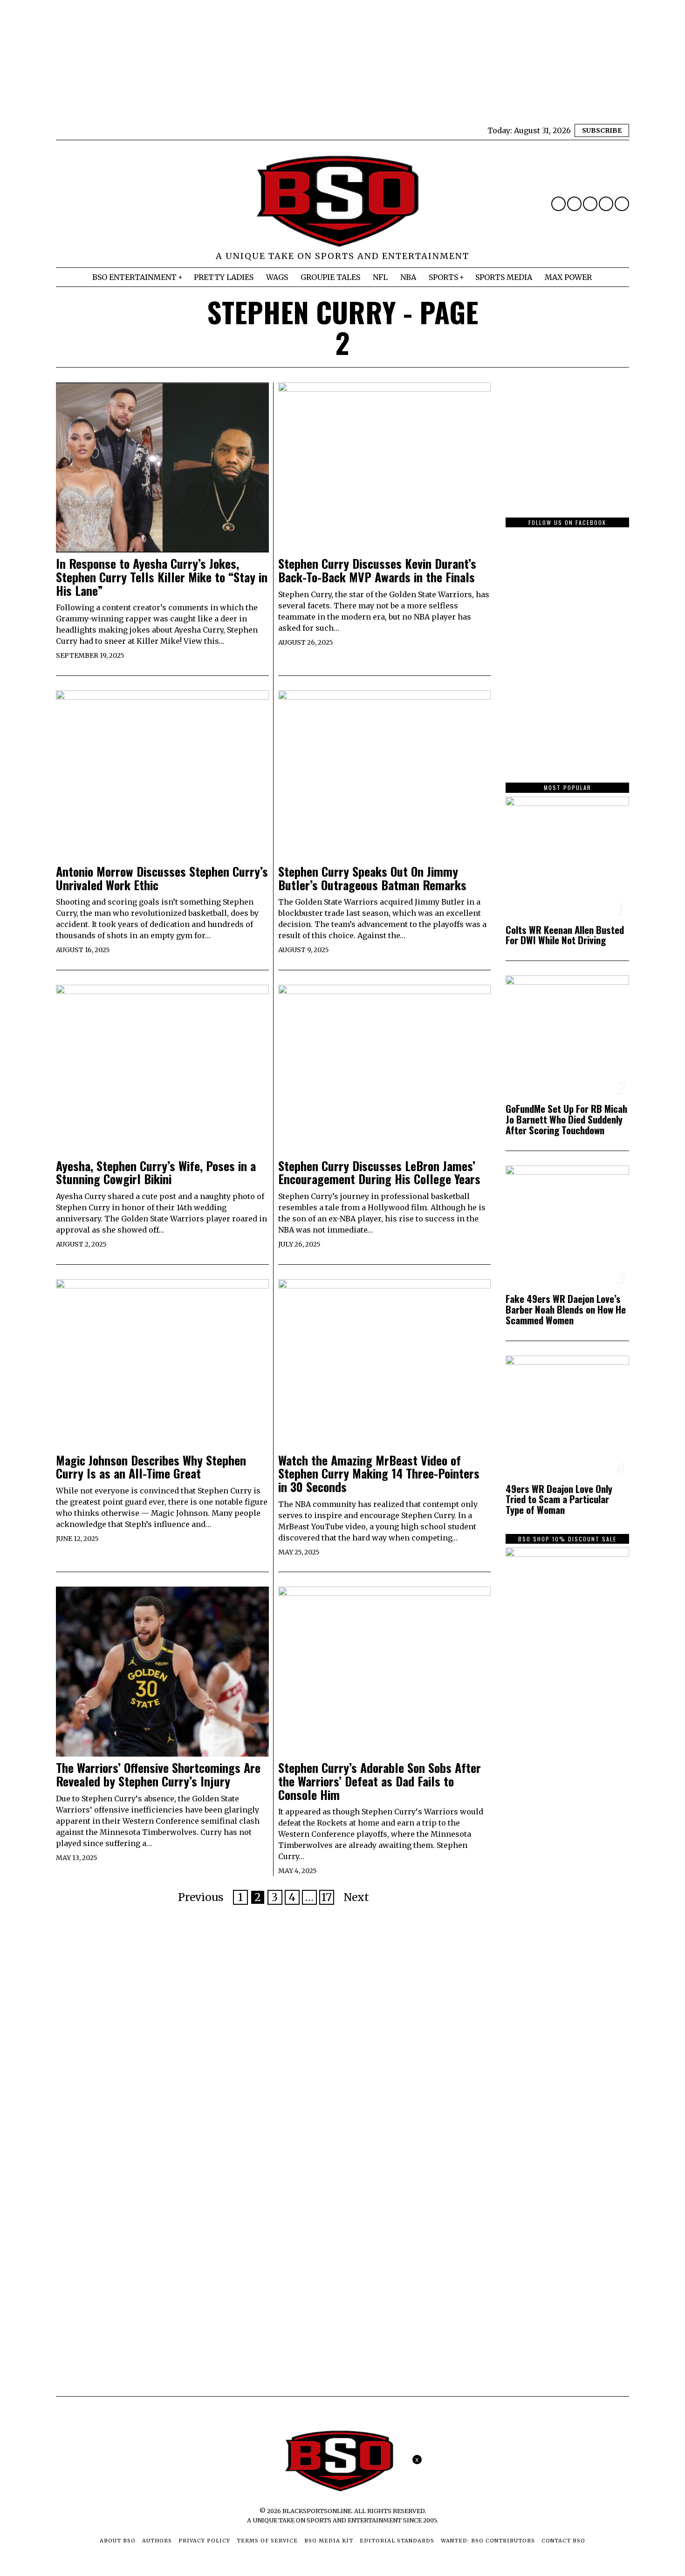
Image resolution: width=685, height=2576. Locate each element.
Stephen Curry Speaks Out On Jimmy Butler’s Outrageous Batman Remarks (372, 878)
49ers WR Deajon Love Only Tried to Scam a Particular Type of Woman (559, 1500)
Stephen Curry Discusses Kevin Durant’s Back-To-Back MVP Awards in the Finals (377, 570)
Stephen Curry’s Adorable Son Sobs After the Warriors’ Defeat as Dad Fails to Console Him (380, 1781)
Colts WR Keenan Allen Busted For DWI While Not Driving (565, 935)
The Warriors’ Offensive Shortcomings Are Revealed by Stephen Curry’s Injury (158, 1775)
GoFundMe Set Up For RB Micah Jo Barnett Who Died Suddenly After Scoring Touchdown (566, 1120)
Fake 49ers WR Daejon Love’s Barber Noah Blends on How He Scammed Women (566, 1310)
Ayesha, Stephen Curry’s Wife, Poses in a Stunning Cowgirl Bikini (156, 1173)
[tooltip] (558, 204)
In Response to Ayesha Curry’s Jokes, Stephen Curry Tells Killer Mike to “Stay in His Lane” (162, 577)
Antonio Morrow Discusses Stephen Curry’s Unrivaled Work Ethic (162, 878)
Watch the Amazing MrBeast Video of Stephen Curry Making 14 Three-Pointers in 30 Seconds (379, 1474)
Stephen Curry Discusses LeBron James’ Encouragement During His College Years (379, 1173)
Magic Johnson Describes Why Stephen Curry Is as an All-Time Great (151, 1467)
